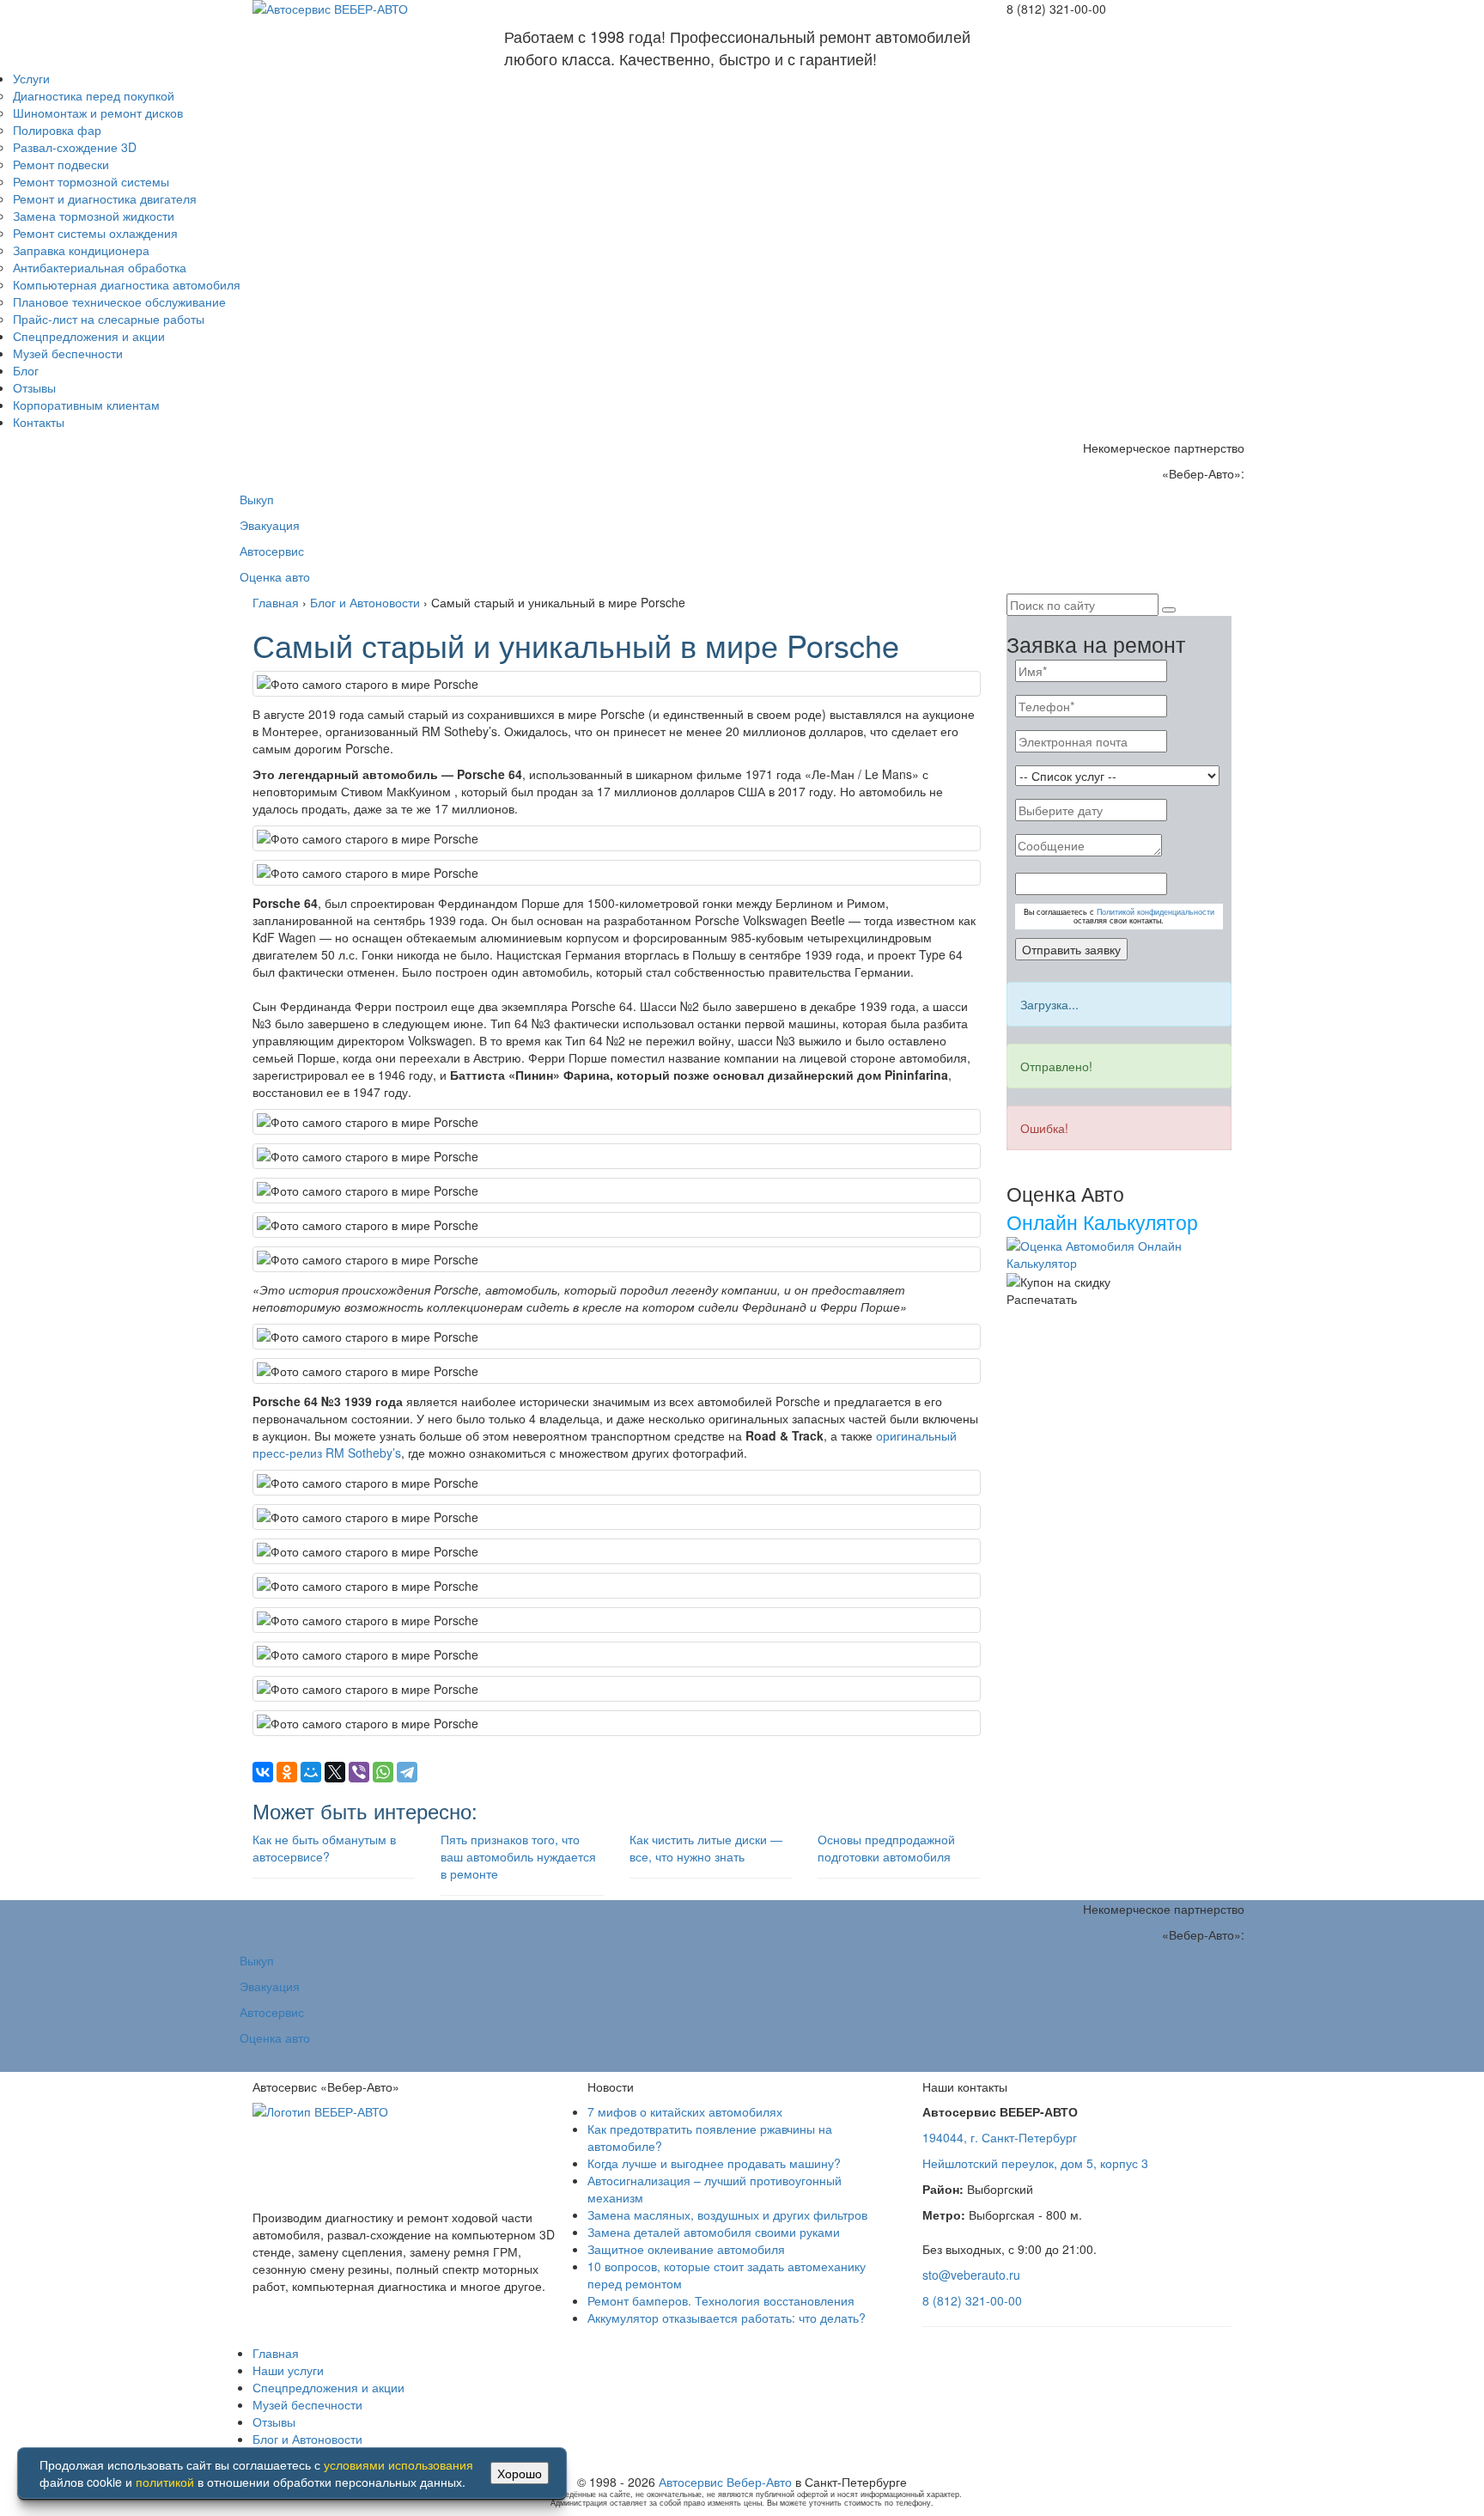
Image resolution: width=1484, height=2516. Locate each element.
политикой (165, 2482)
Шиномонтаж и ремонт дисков (98, 113)
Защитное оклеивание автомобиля (686, 2249)
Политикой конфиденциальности (1156, 912)
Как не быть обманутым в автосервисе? (324, 1848)
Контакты (39, 422)
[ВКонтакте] (263, 1772)
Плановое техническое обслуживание (119, 302)
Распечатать (1042, 1299)
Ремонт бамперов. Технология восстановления (721, 2300)
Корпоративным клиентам (86, 405)
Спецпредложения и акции (89, 336)
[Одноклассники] (287, 1772)
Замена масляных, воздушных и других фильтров (727, 2214)
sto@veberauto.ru (971, 2275)
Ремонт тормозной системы (91, 181)
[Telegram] (407, 1772)
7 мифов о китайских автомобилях (685, 2111)
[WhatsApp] (383, 1772)
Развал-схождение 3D (75, 147)
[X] (335, 1772)
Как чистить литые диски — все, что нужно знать (706, 1848)
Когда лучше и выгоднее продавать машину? (714, 2163)
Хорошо (520, 2473)
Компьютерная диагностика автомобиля (127, 284)
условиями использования (398, 2464)
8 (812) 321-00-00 (972, 2300)
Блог (26, 370)
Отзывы (34, 387)
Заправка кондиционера (81, 250)
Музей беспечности (68, 353)
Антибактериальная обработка (100, 267)
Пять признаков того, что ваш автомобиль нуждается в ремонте (518, 1856)
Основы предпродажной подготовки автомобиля (886, 1848)
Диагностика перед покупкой (94, 95)
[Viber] (359, 1772)
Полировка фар (57, 130)
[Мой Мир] (311, 1772)
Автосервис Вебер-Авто (725, 2482)
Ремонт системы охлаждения (95, 233)
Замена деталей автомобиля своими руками (714, 2232)
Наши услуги (288, 2370)
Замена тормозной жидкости (94, 216)
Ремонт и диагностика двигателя (105, 198)
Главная (276, 2353)
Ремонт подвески (61, 164)
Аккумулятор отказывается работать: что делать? (727, 2318)
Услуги (31, 78)
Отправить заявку (1071, 949)
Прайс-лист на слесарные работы (109, 319)
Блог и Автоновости (307, 2439)
